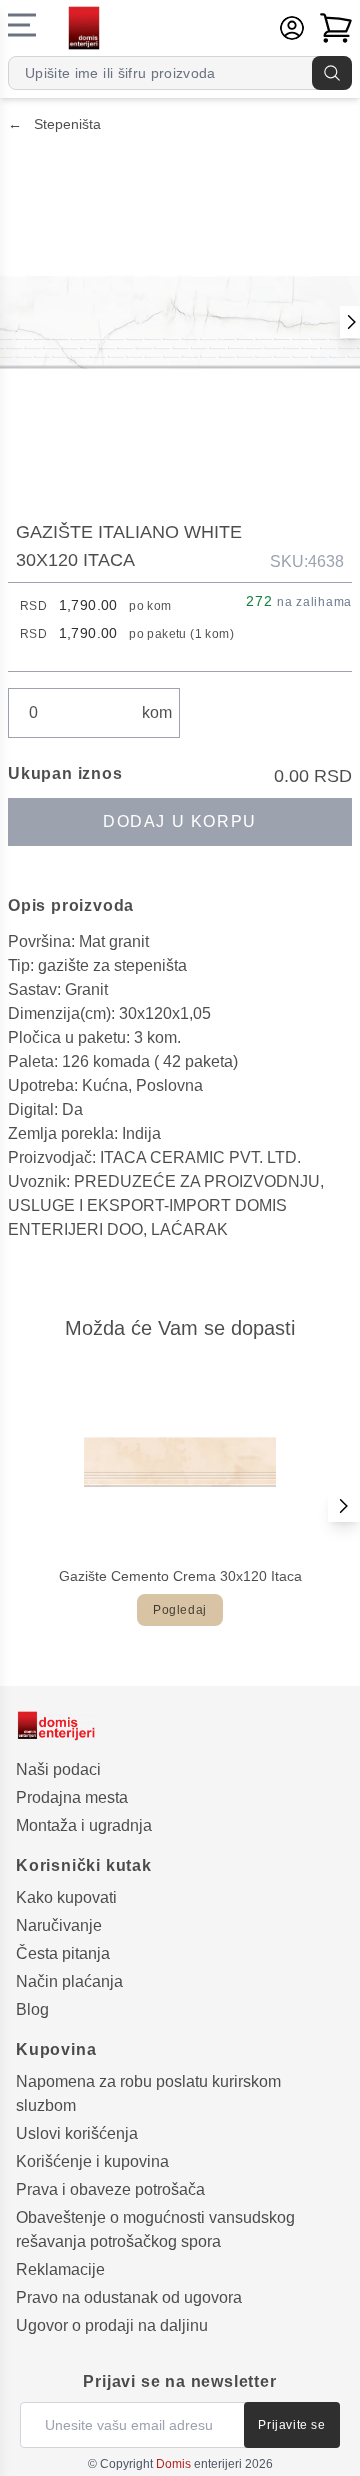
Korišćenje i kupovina (92, 2161)
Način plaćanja (69, 1981)
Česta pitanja (63, 1953)
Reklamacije (60, 2269)
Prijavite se (291, 2425)
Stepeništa (54, 124)
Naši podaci (58, 1769)
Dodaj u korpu (180, 821)
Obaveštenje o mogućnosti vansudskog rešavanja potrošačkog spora (155, 2229)
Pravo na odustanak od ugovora (129, 2297)
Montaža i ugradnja (84, 1825)
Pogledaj (180, 1610)
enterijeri (199, 2464)
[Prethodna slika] (350, 322)
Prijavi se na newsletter (179, 2381)
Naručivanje (59, 1925)
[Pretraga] (332, 73)
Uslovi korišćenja (77, 2133)
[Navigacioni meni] (22, 25)
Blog (32, 2009)
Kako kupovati (66, 1897)
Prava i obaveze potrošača (110, 2189)
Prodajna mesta (72, 1797)
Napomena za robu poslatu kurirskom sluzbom (148, 2093)
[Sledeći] (344, 1506)
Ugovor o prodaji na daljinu (112, 2325)
